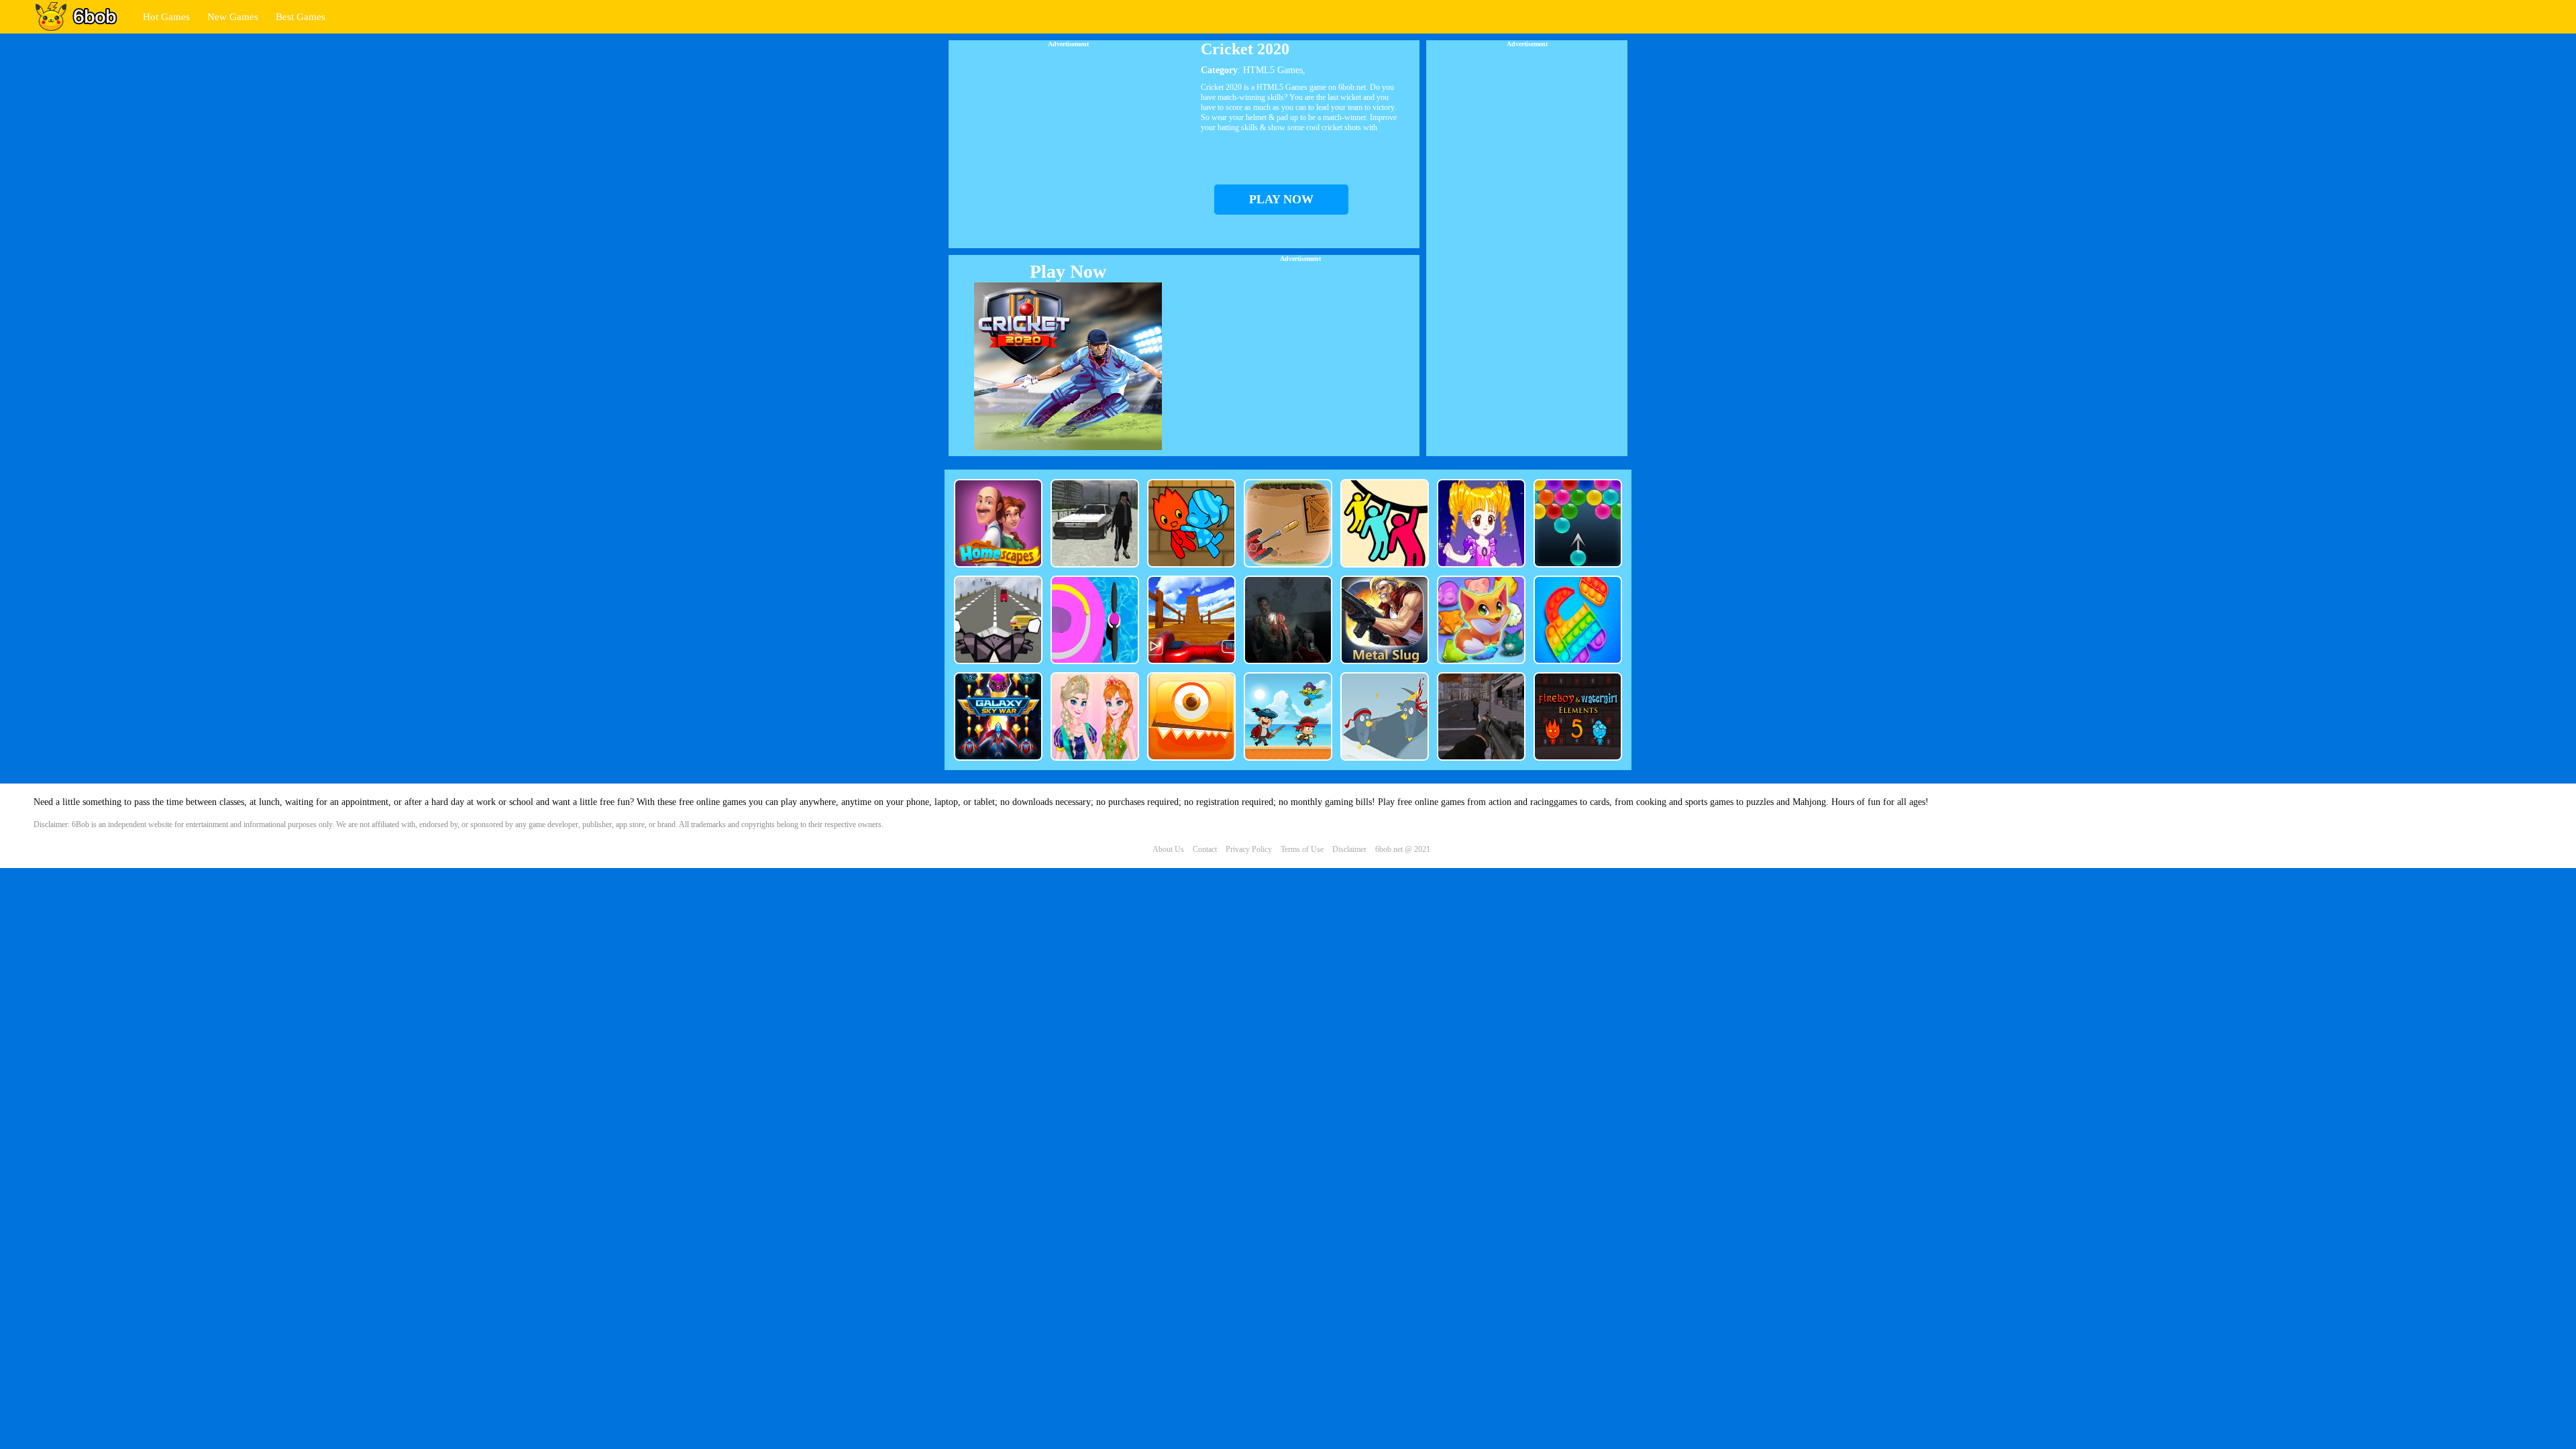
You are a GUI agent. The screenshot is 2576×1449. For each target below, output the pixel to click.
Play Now (1068, 271)
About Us (1168, 849)
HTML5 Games (1273, 70)
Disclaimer (1349, 849)
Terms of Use (1302, 849)
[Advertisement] (1068, 142)
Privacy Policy (1249, 849)
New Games (233, 17)
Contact (1205, 849)
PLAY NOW (1281, 199)
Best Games (301, 17)
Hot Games (166, 17)
